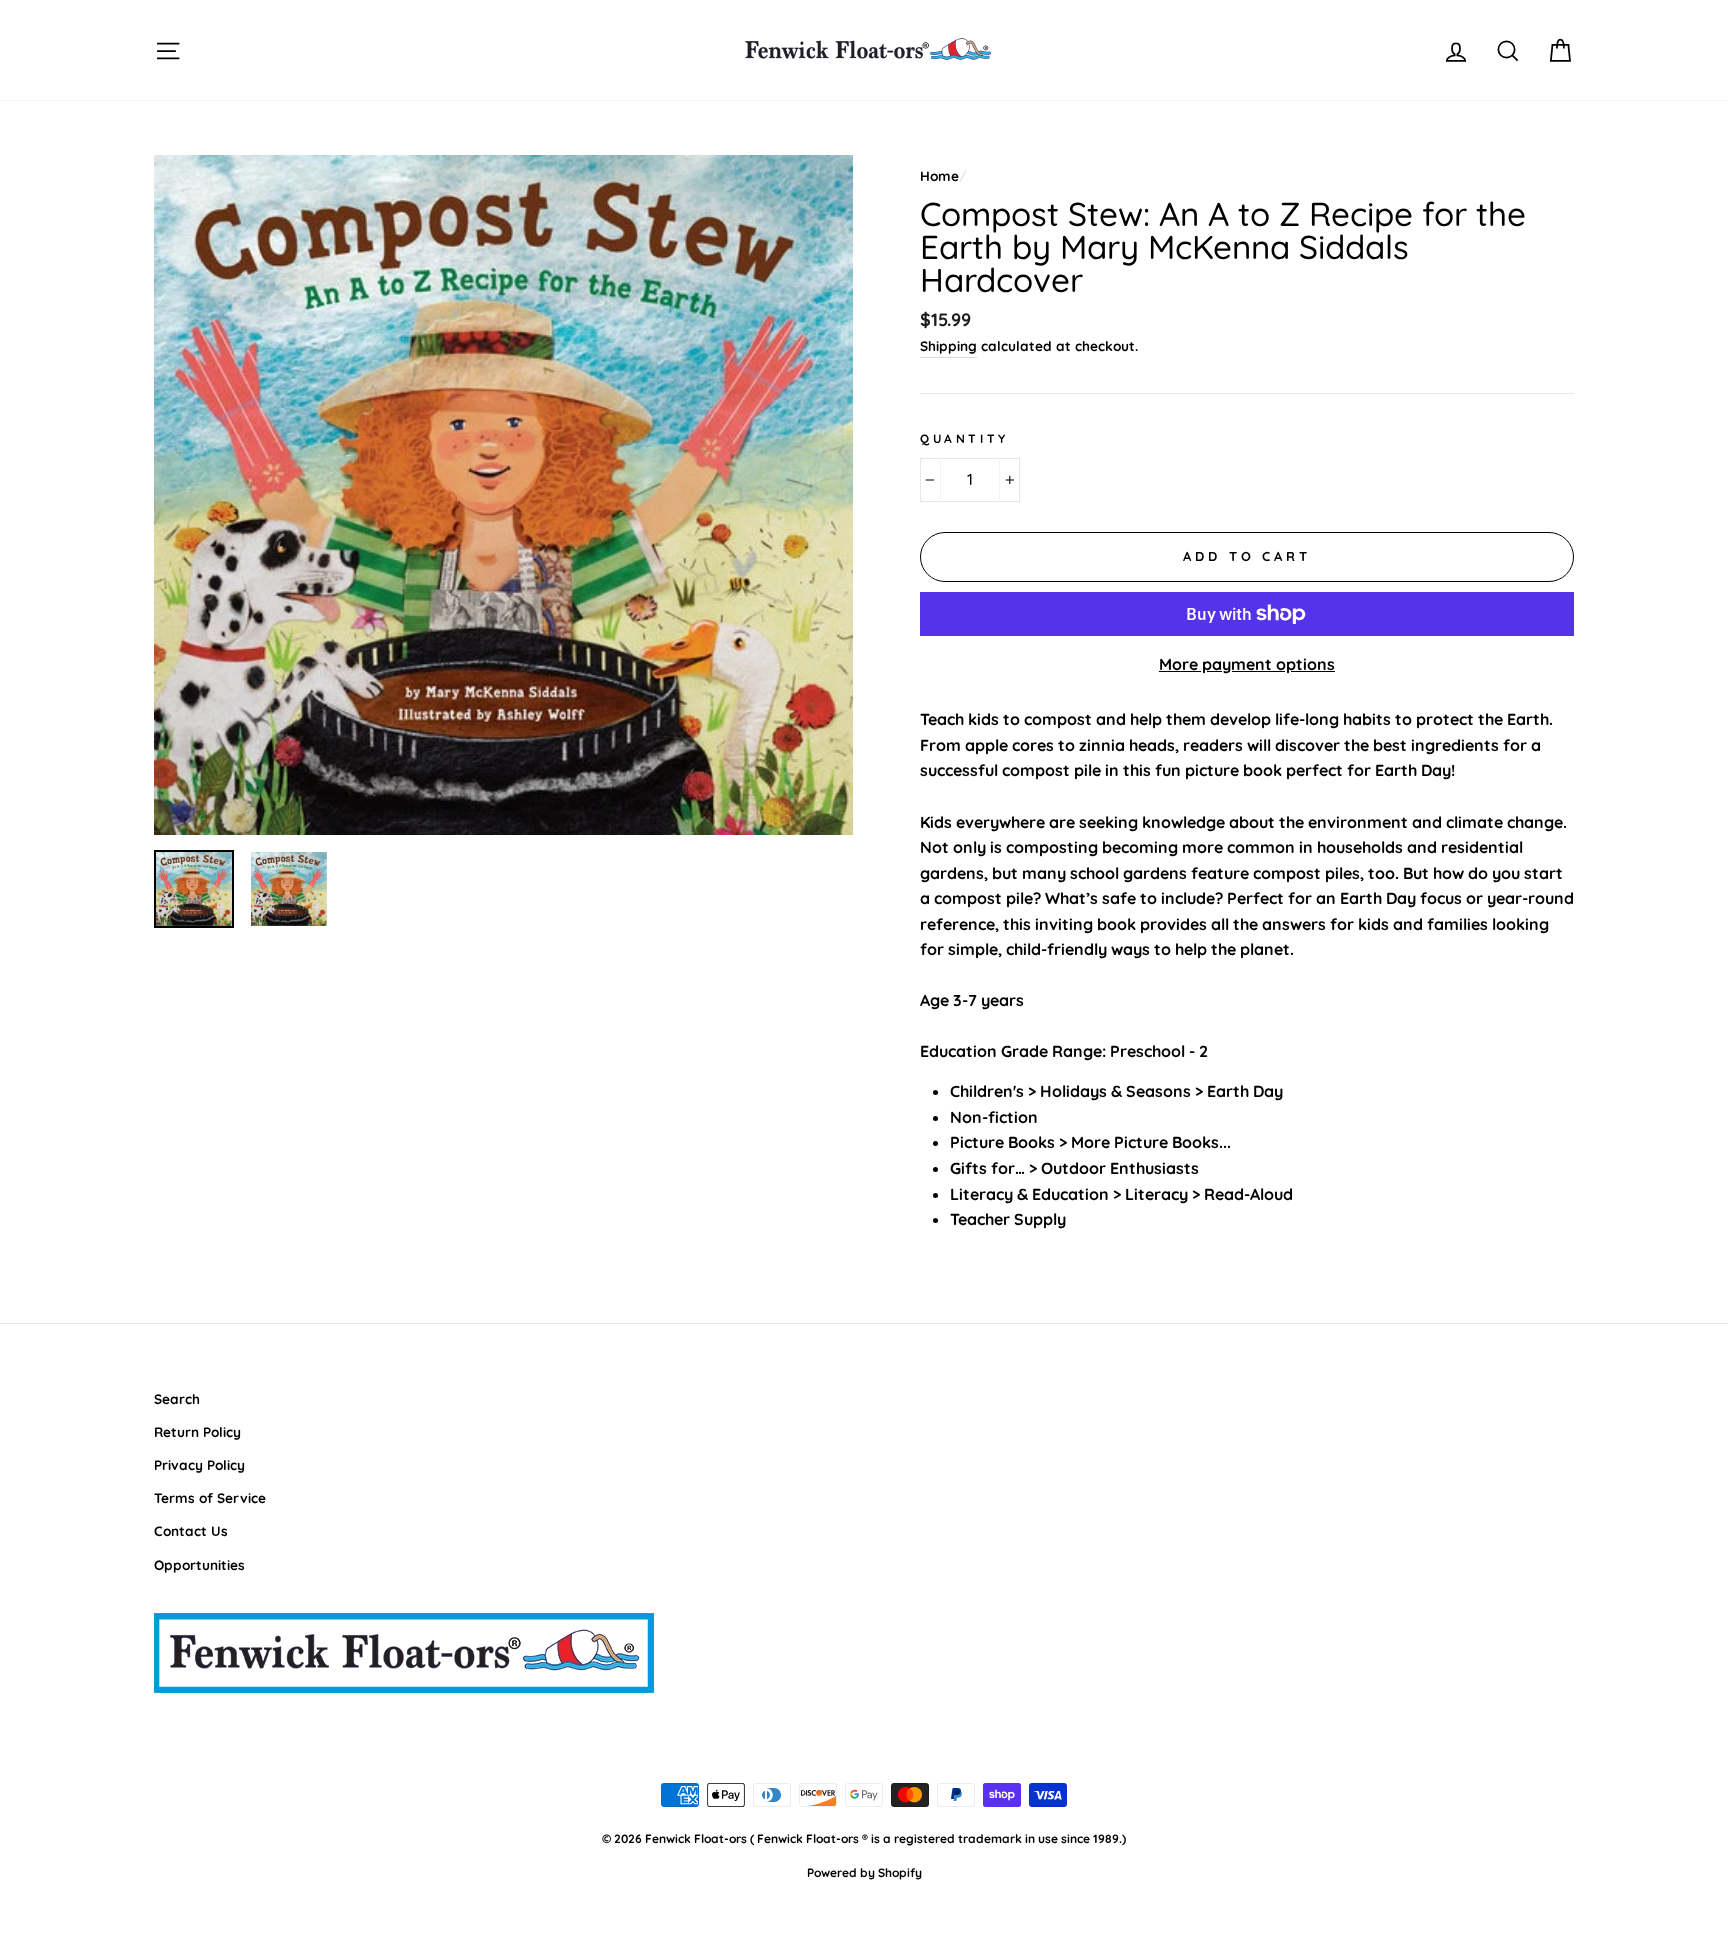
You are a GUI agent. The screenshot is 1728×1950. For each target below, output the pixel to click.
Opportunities (199, 1564)
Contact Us (191, 1530)
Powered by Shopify (864, 1872)
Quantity (964, 438)
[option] (503, 495)
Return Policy (197, 1431)
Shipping (948, 345)
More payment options (1247, 664)
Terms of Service (210, 1497)
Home (939, 175)
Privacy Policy (199, 1464)
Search (177, 1398)
